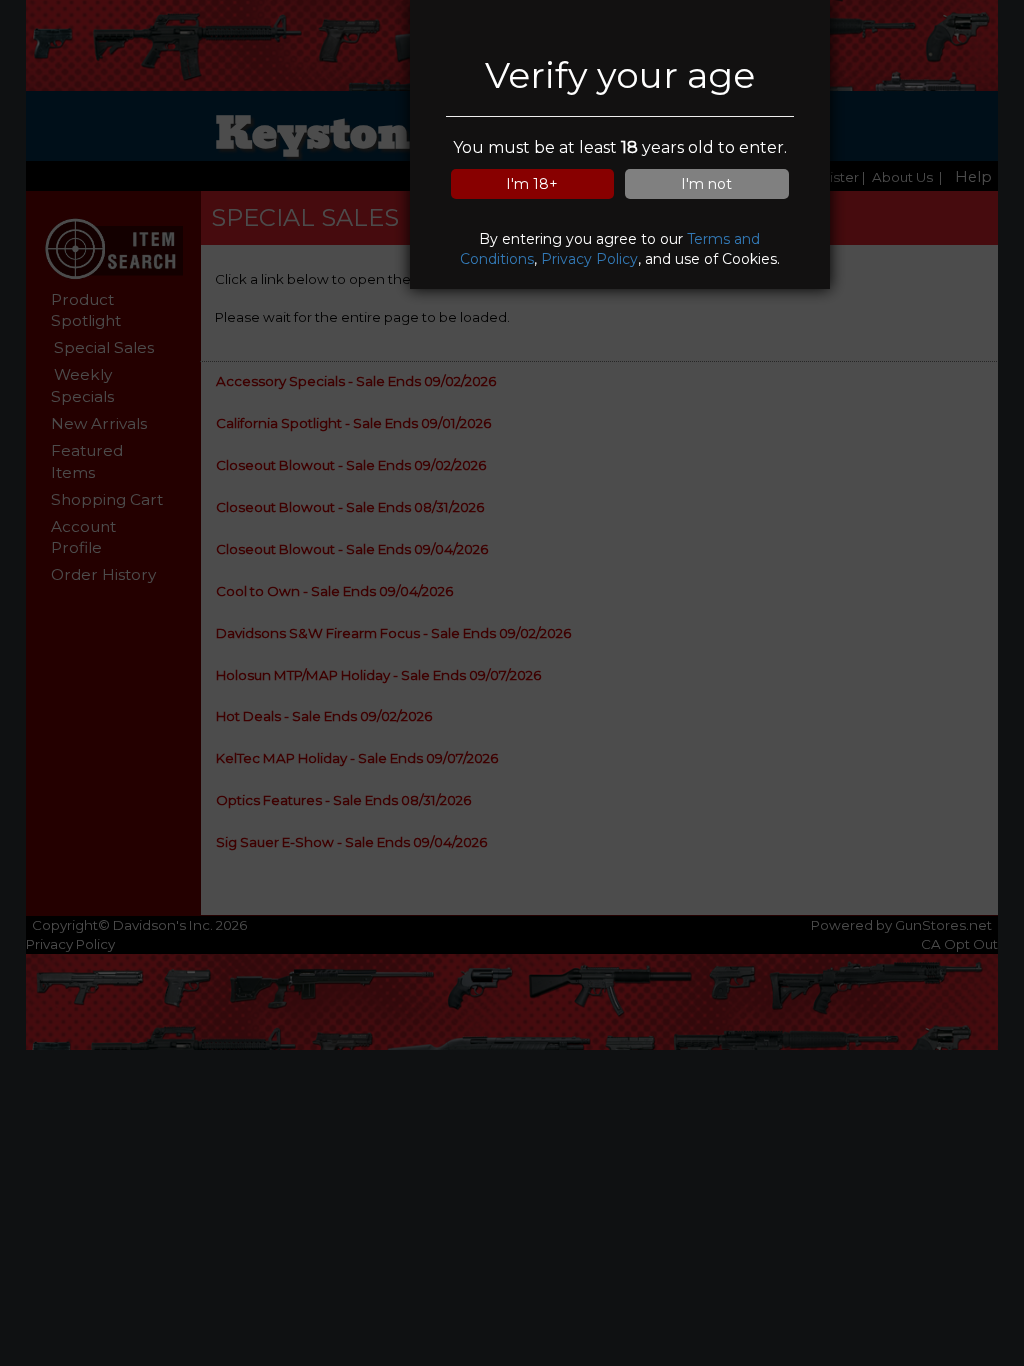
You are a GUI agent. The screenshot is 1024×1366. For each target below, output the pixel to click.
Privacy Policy (589, 259)
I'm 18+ (532, 184)
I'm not (706, 184)
